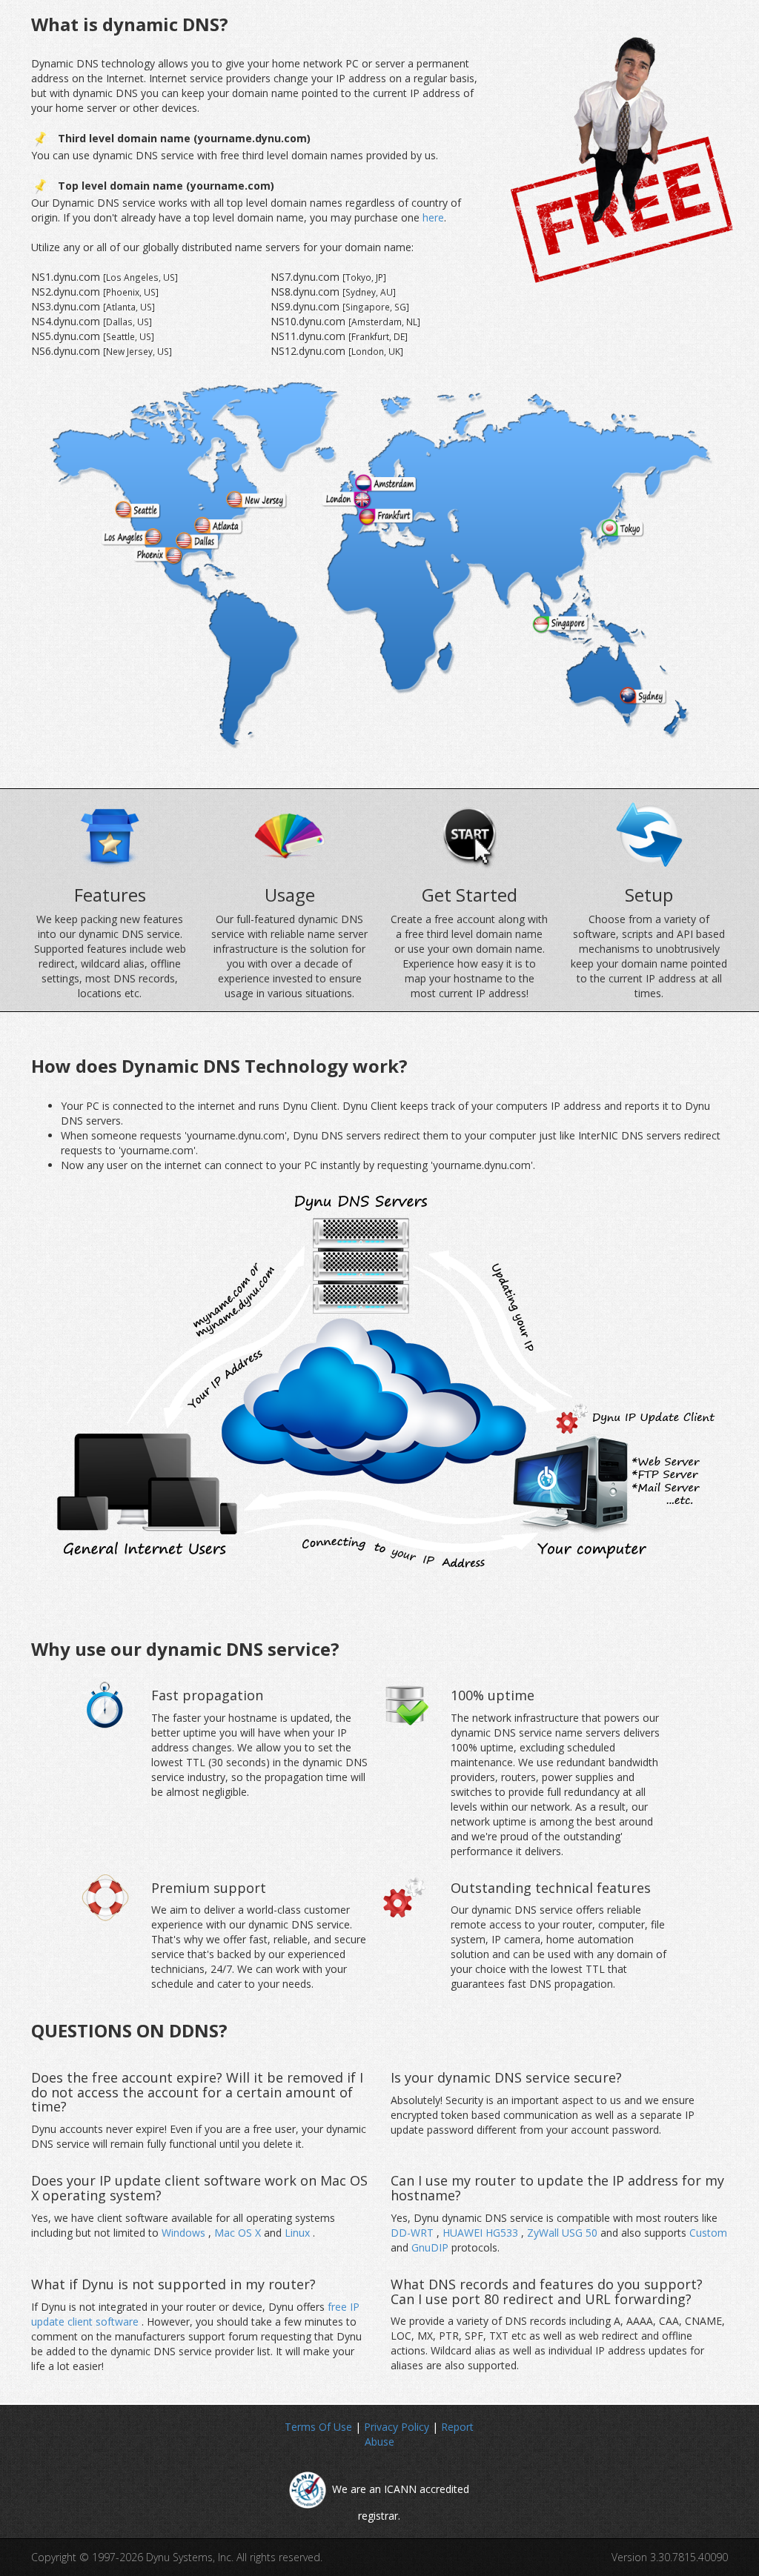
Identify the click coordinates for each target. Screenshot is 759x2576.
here (433, 217)
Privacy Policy (397, 2427)
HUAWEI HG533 (482, 2233)
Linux (299, 2233)
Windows (185, 2233)
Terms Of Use (318, 2427)
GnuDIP (431, 2247)
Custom (708, 2233)
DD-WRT (414, 2233)
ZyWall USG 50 (564, 2233)
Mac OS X (239, 2233)
